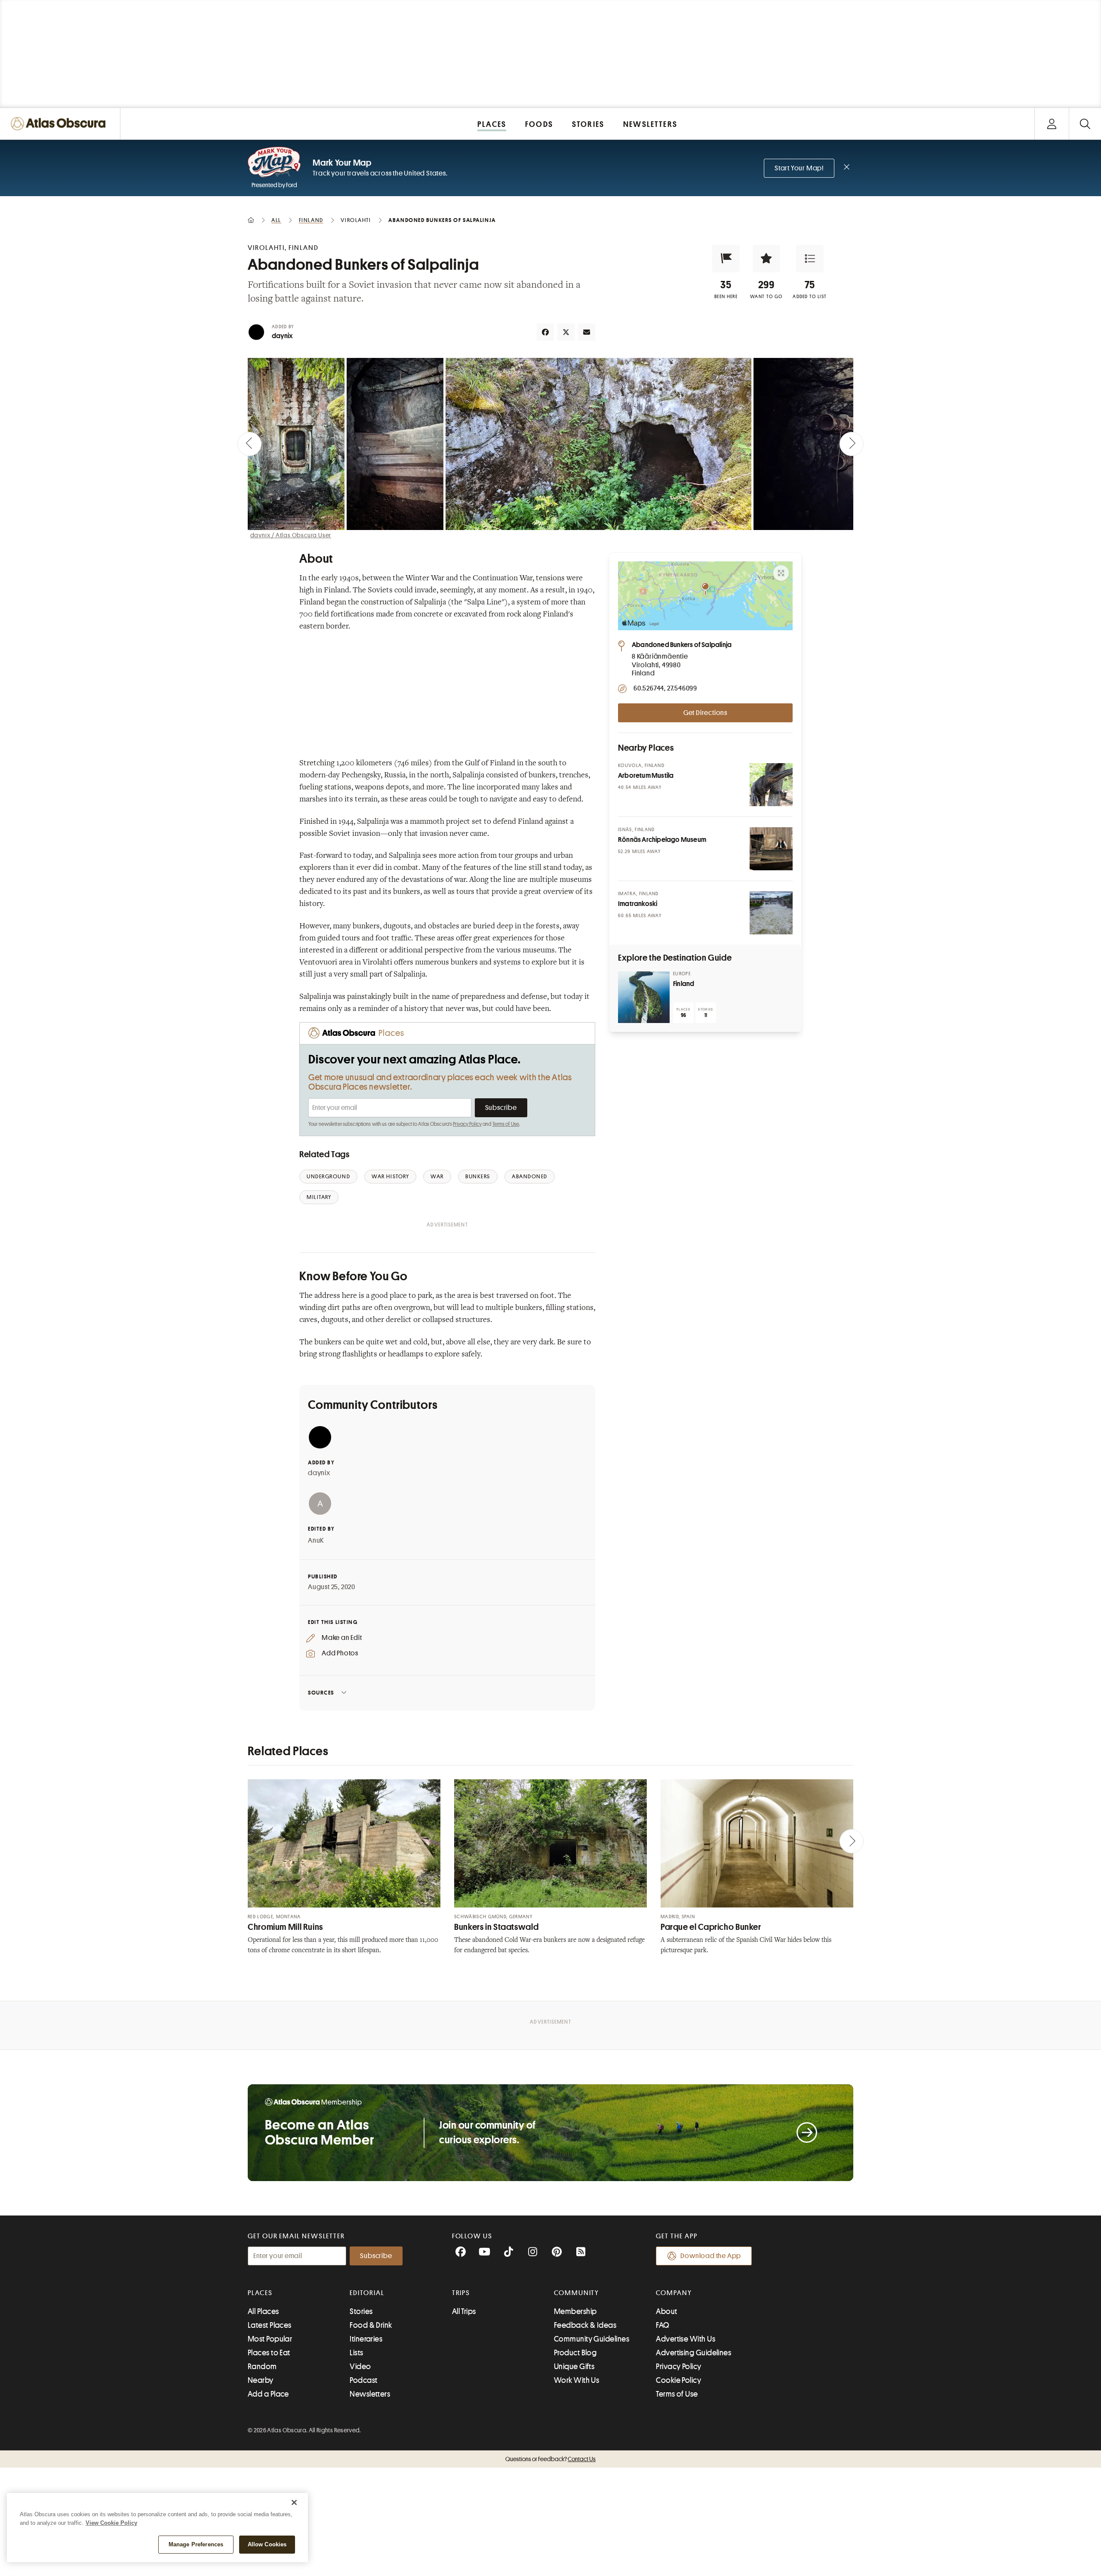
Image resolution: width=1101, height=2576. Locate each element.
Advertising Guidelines (694, 2353)
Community (577, 2293)
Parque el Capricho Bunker (711, 1927)
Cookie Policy (678, 2380)
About (666, 2311)
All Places (263, 2311)
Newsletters (370, 2394)
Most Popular (270, 2339)
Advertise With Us (686, 2339)
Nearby (261, 2380)
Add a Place (268, 2394)
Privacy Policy (467, 1124)
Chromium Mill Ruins (285, 1927)
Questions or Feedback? (550, 2459)
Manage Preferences (196, 2544)
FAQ (663, 2325)
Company (674, 2293)
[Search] (1085, 124)
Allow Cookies (267, 2544)
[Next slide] (852, 444)
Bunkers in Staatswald (496, 1927)
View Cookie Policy (111, 2523)
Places (260, 2293)
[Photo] (771, 785)
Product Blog (575, 2353)
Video (360, 2366)
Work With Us (577, 2380)
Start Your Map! (799, 168)
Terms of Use (506, 1124)
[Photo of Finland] (644, 997)
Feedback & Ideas (585, 2325)
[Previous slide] (249, 444)
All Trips (464, 2311)
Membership (575, 2311)
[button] (726, 259)
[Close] (294, 2502)
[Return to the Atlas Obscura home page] (60, 124)
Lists (356, 2353)
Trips (461, 2293)
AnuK (316, 1541)
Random (262, 2366)
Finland (684, 984)
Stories (361, 2311)
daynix (282, 336)
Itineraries (366, 2339)
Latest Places (270, 2325)
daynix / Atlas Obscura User (291, 535)
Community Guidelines (592, 2339)
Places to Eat (269, 2353)
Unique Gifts (574, 2366)
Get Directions (705, 713)
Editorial (367, 2293)
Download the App (711, 2256)
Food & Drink (371, 2325)
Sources (321, 1693)
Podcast (363, 2380)
